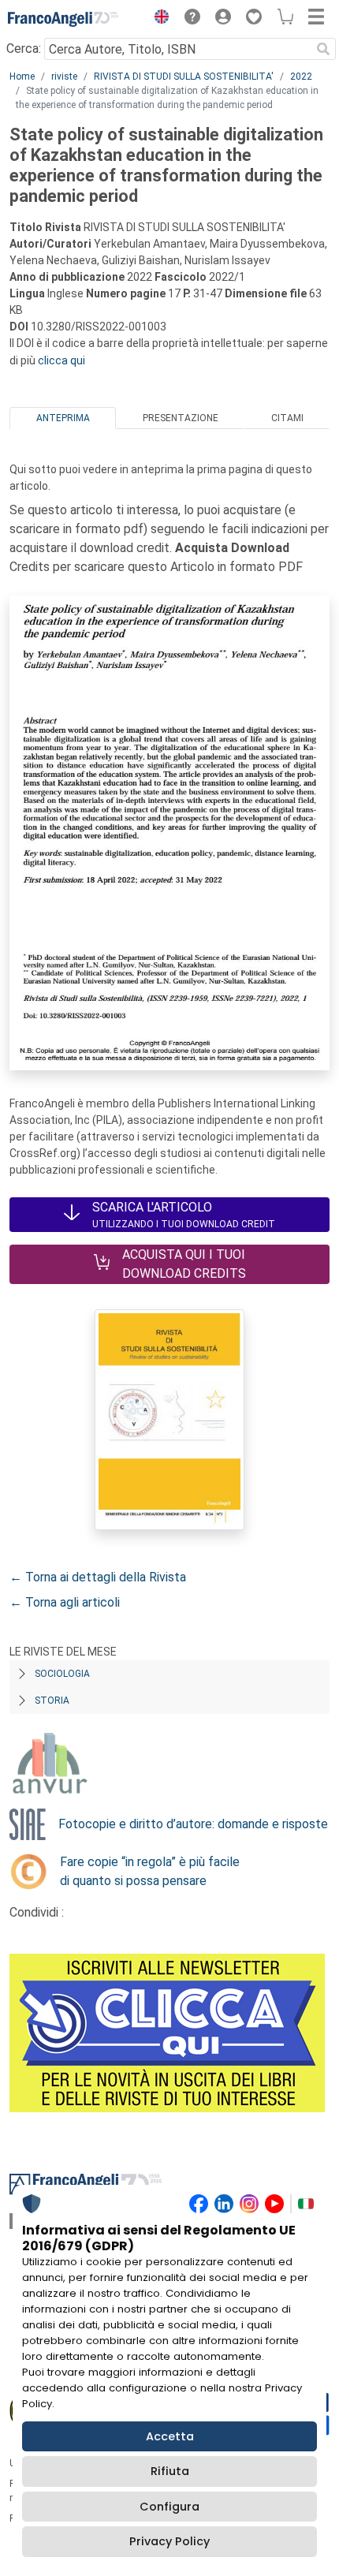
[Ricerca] (323, 49)
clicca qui (61, 360)
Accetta (170, 2436)
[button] (158, 19)
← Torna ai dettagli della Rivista (98, 1577)
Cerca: (24, 49)
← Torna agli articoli (65, 1602)
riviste (64, 77)
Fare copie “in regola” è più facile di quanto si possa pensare (150, 1871)
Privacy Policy (169, 2541)
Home (22, 77)
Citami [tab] (287, 418)
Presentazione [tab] (181, 418)
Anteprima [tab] (63, 418)
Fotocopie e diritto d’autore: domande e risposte (193, 1824)
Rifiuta (170, 2471)
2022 (301, 77)
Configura (169, 2507)
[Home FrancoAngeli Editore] (63, 19)
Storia (52, 1701)
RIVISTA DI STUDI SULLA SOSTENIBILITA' (184, 77)
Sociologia (62, 1674)
